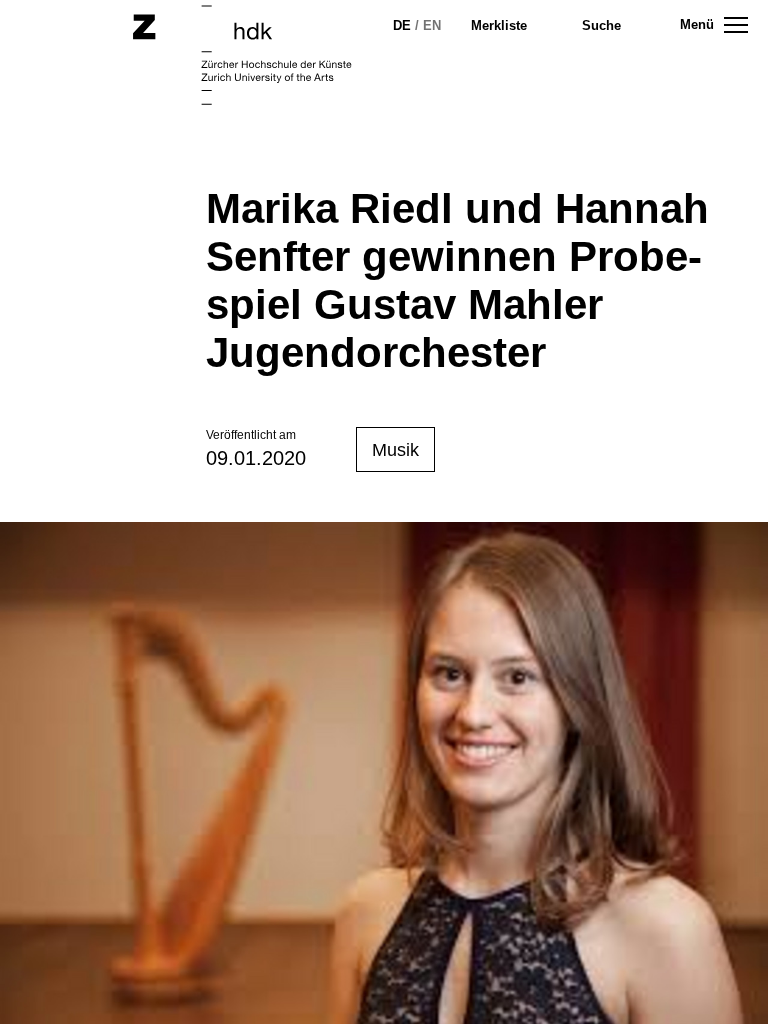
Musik (395, 450)
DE (402, 25)
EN (432, 25)
